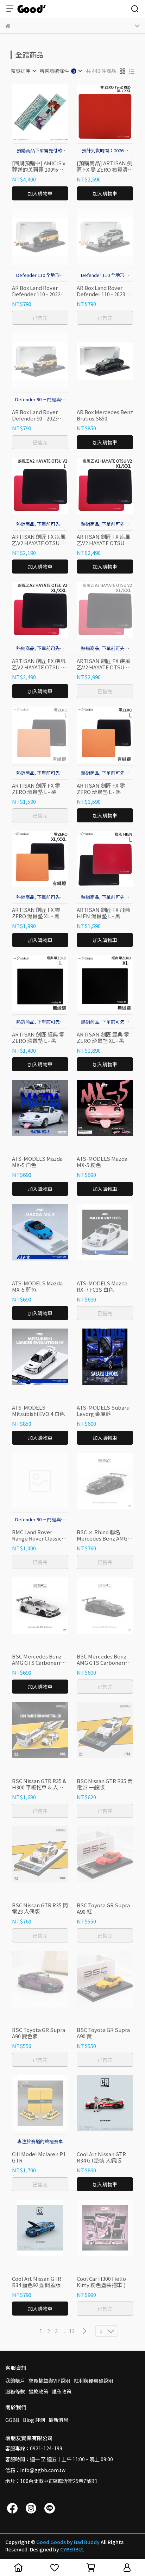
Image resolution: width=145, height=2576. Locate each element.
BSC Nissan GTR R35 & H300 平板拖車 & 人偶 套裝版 (39, 1784)
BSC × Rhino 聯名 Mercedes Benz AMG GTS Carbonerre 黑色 (102, 1535)
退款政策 (38, 2391)
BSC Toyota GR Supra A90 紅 (103, 1908)
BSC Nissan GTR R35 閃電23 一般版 (105, 1784)
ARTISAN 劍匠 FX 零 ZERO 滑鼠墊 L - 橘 (36, 789)
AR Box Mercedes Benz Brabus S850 (105, 415)
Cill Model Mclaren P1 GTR (39, 2157)
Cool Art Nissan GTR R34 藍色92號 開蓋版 (37, 2282)
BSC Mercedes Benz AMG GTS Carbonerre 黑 (103, 1660)
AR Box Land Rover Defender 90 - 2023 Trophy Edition (35, 415)
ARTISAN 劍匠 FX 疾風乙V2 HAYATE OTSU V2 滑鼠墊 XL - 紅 (104, 540)
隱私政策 (62, 2391)
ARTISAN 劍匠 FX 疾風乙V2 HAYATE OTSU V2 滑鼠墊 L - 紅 (39, 540)
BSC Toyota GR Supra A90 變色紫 (39, 2033)
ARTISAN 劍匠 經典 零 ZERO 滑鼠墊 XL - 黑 (103, 1038)
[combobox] (23, 71)
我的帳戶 (15, 2380)
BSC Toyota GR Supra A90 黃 (103, 2033)
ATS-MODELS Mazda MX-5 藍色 (37, 1286)
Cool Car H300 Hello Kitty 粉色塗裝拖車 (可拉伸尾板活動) (104, 2282)
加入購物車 (40, 193)
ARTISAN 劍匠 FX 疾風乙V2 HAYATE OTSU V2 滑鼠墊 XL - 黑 (39, 664)
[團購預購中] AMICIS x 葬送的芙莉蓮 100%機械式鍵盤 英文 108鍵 (39, 166)
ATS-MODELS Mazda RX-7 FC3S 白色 (102, 1286)
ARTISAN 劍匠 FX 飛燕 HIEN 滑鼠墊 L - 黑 (103, 913)
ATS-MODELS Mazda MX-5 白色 (37, 1162)
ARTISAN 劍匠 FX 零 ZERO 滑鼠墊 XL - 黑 (36, 913)
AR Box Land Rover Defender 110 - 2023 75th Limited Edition (102, 291)
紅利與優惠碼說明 (94, 2380)
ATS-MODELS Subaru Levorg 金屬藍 (103, 1411)
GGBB (12, 2420)
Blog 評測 (34, 2420)
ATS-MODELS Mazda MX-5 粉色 (102, 1162)
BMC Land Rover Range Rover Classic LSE (37, 1535)
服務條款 (15, 2391)
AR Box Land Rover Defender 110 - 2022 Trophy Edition (36, 291)
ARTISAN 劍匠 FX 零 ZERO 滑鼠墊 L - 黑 (101, 789)
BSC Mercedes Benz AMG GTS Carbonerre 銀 (38, 1660)
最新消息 (58, 2420)
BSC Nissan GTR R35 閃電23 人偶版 (40, 1908)
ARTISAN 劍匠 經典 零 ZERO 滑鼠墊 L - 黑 (38, 1038)
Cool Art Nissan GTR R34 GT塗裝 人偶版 (101, 2157)
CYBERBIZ (72, 2549)
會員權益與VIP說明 (49, 2380)
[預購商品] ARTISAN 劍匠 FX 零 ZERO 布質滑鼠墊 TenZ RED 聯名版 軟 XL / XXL (105, 166)
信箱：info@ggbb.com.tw (35, 2470)
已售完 (40, 318)
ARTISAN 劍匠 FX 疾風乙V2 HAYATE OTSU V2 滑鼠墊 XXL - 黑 (104, 664)
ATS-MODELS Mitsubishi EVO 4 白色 (38, 1411)
